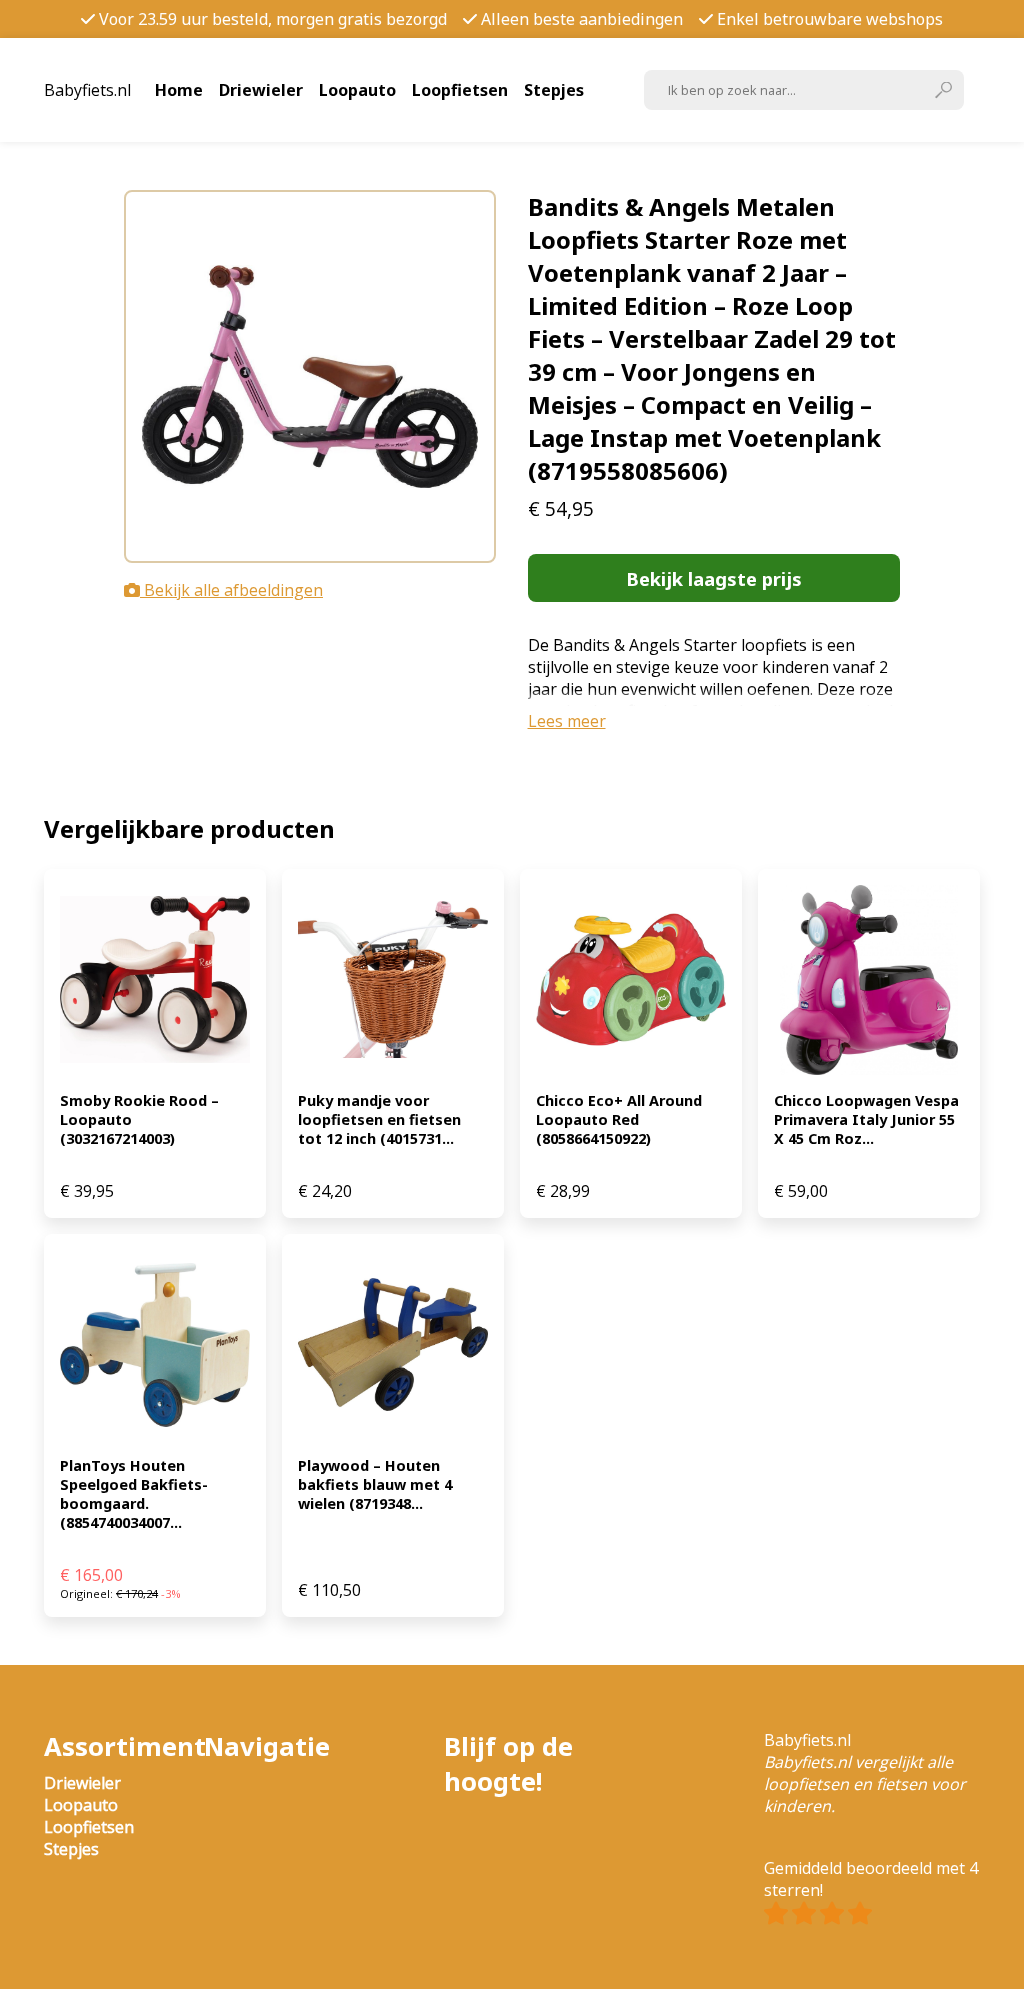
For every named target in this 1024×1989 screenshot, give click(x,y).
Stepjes (554, 90)
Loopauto (357, 90)
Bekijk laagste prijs (714, 578)
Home (179, 90)
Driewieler (261, 90)
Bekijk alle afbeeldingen (231, 590)
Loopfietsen (460, 90)
